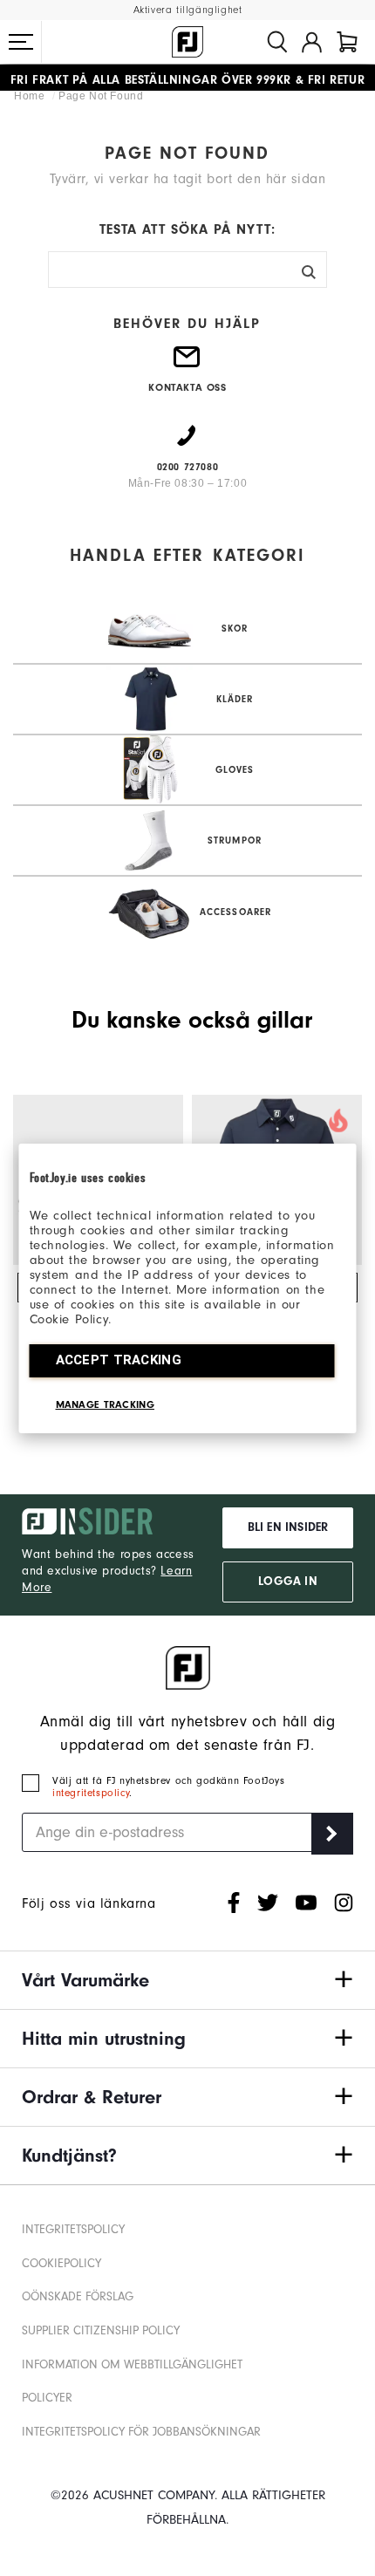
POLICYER (47, 2398)
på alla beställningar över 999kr (151, 78)
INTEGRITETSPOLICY (73, 2229)
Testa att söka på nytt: (187, 229)
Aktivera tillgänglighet (188, 10)
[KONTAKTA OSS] (187, 364)
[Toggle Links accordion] (187, 1980)
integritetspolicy (91, 1793)
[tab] (347, 42)
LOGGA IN (287, 1582)
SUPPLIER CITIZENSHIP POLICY (101, 2330)
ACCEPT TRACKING (119, 1360)
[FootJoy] (187, 42)
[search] (277, 42)
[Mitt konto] (312, 42)
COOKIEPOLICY (61, 2263)
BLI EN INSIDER (288, 1527)
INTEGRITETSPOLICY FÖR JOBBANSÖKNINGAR (141, 2432)
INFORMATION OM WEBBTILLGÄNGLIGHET (132, 2364)
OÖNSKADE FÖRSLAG (78, 2296)
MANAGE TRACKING (106, 1404)
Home (31, 96)
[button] (21, 42)
